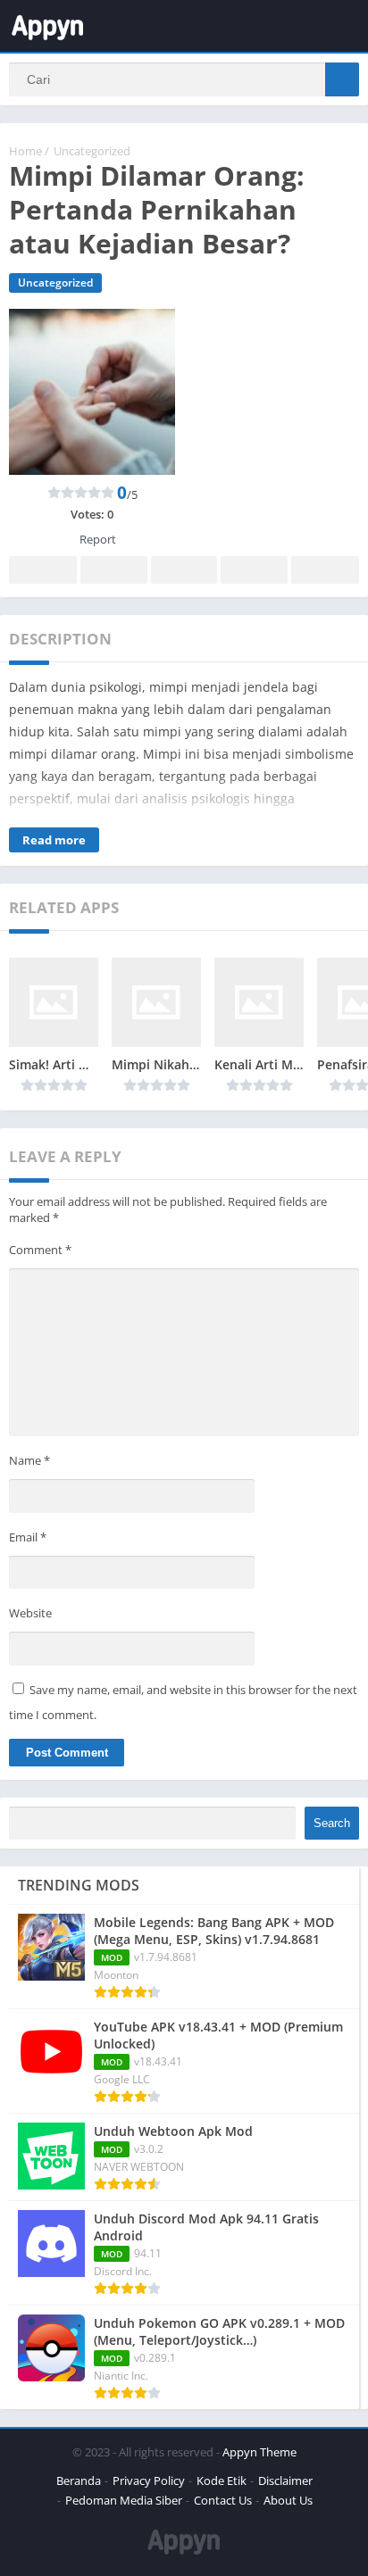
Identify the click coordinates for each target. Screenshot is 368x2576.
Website (30, 1613)
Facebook (43, 570)
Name (29, 1460)
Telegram (254, 570)
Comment (40, 1250)
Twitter (113, 570)
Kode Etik (222, 2480)
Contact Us (223, 2500)
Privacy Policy (149, 2480)
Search (332, 1823)
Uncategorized (92, 151)
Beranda (79, 2480)
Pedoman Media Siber (124, 2500)
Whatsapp (325, 570)
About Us (288, 2500)
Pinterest (184, 570)
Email (28, 1537)
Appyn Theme (259, 2452)
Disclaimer (285, 2480)
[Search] (342, 79)
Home (25, 151)
